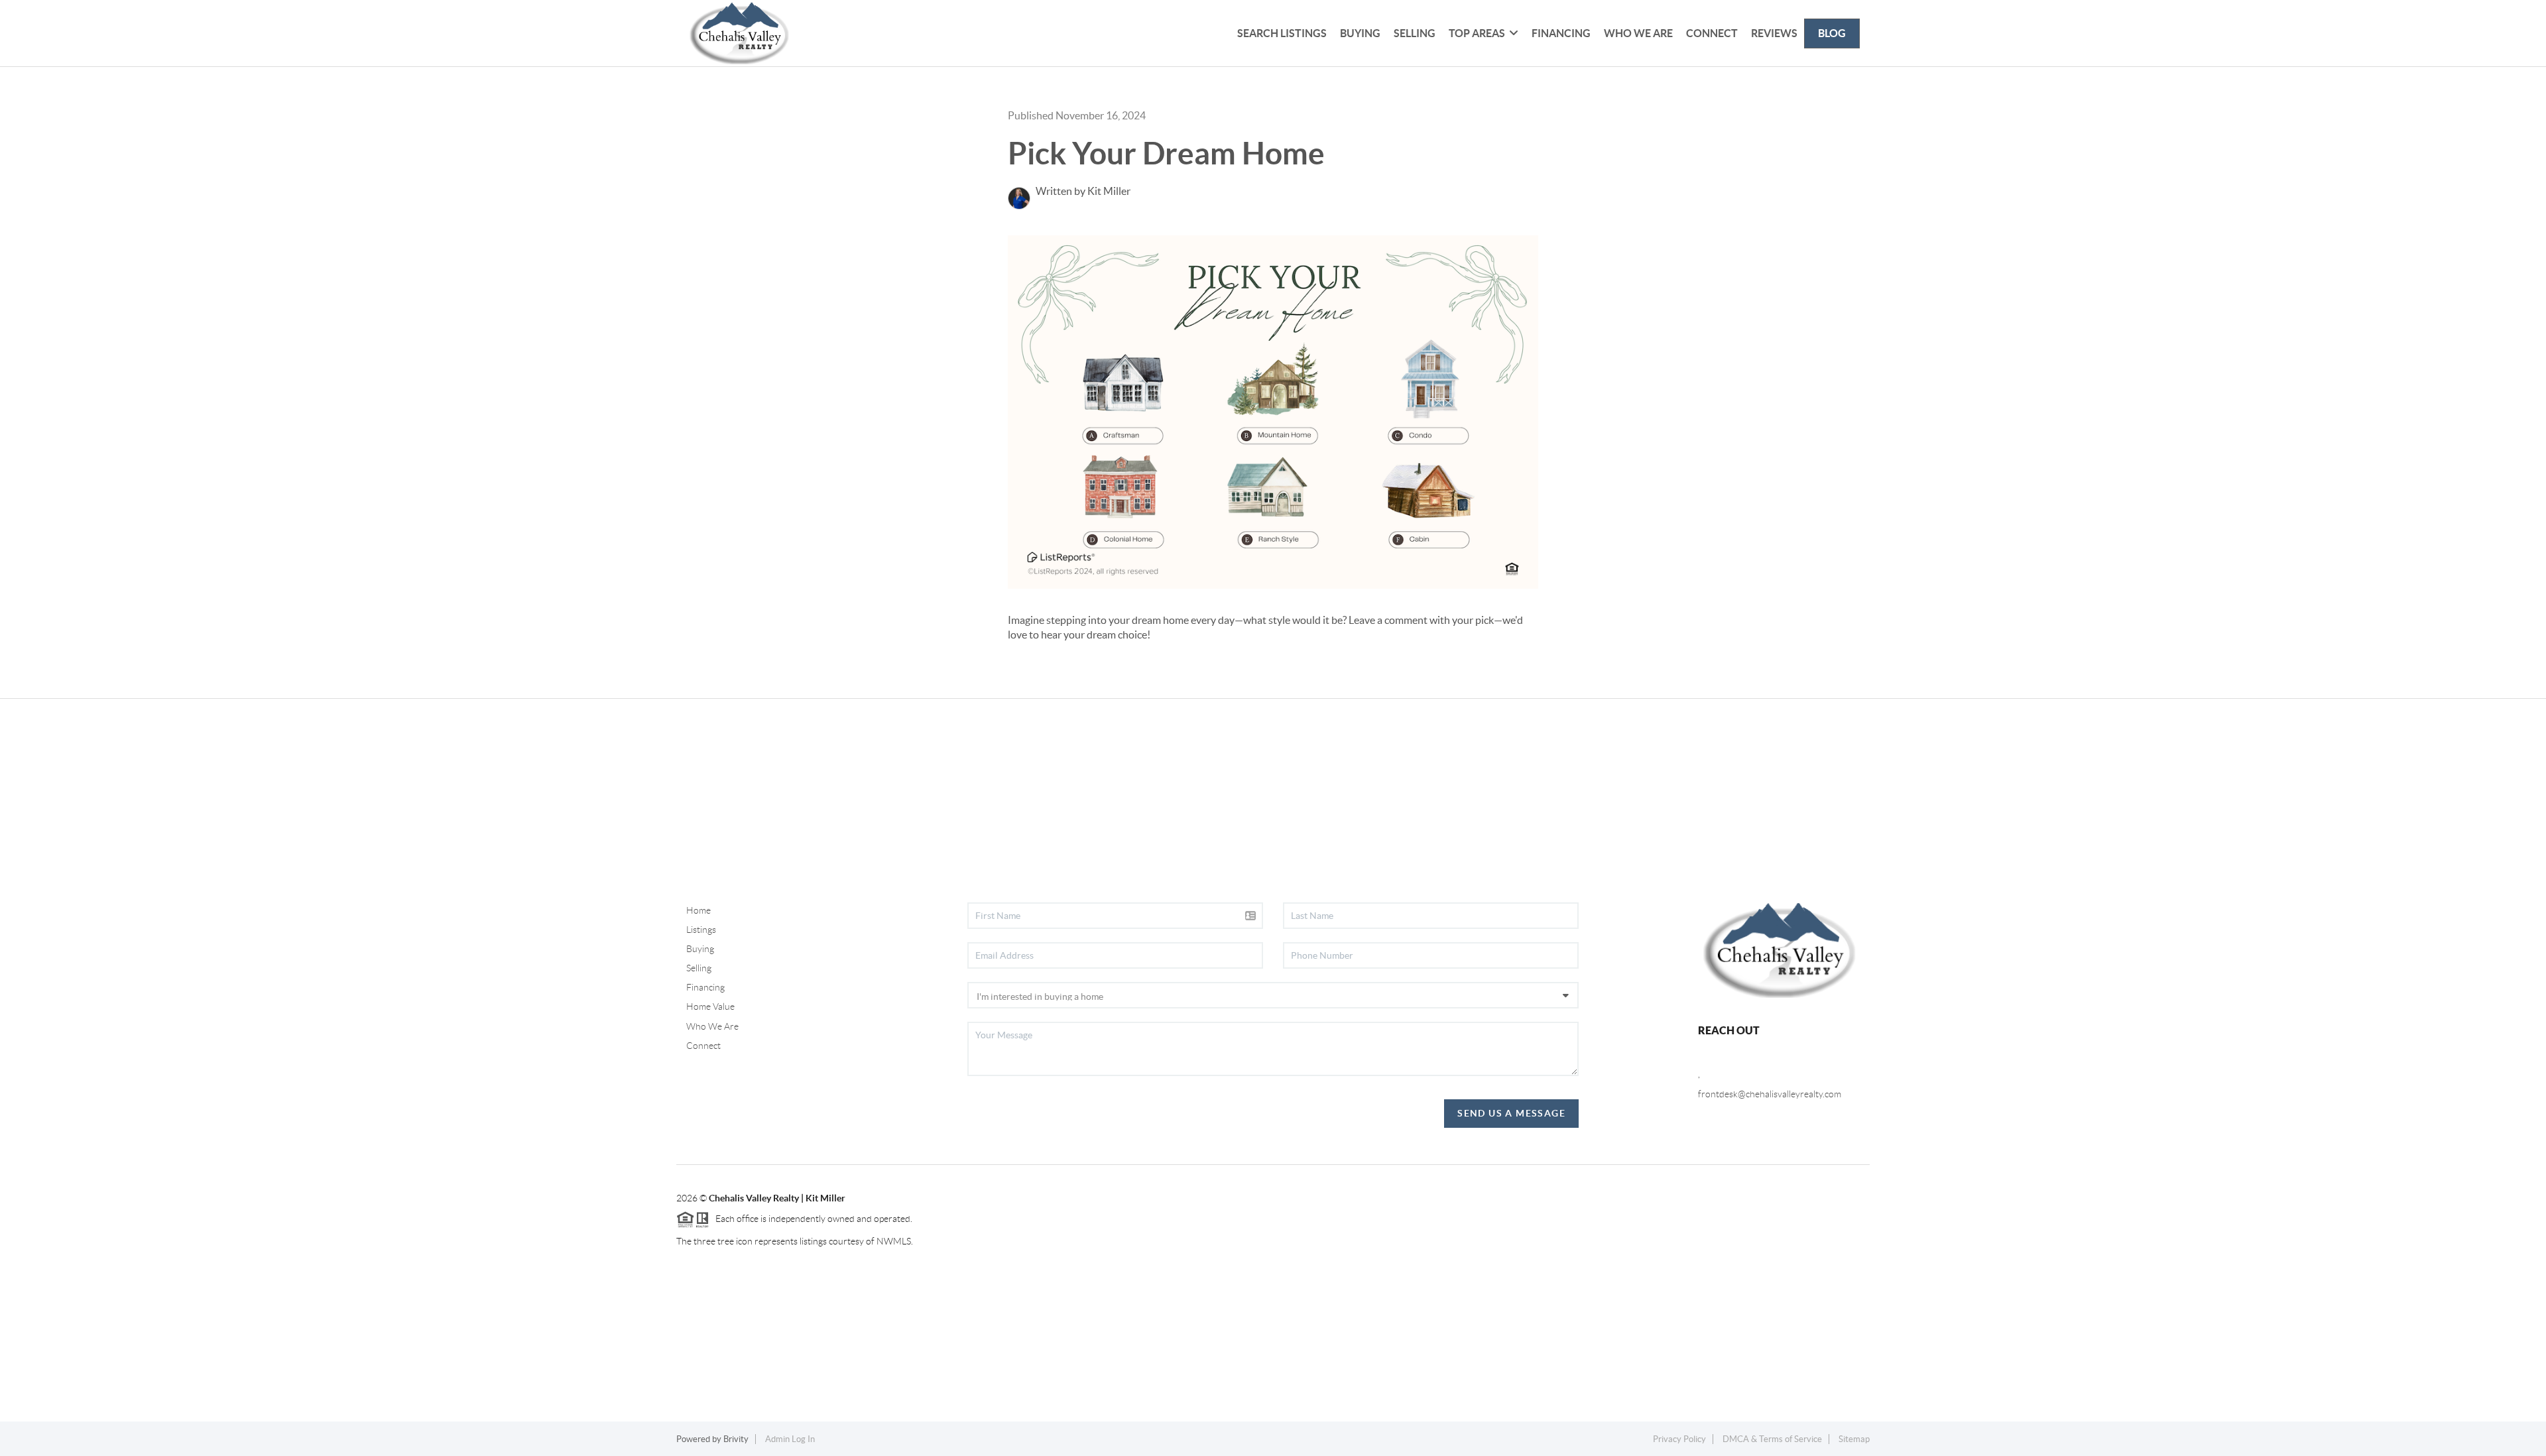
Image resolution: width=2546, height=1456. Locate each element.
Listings (701, 930)
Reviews (1774, 33)
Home (698, 910)
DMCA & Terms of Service (1772, 1439)
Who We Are (1638, 33)
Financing (1561, 33)
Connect (1712, 33)
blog (1832, 33)
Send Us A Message (1511, 1113)
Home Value (710, 1006)
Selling (1415, 33)
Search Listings (1282, 33)
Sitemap (1854, 1439)
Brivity (736, 1439)
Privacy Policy (1679, 1439)
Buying (1360, 33)
